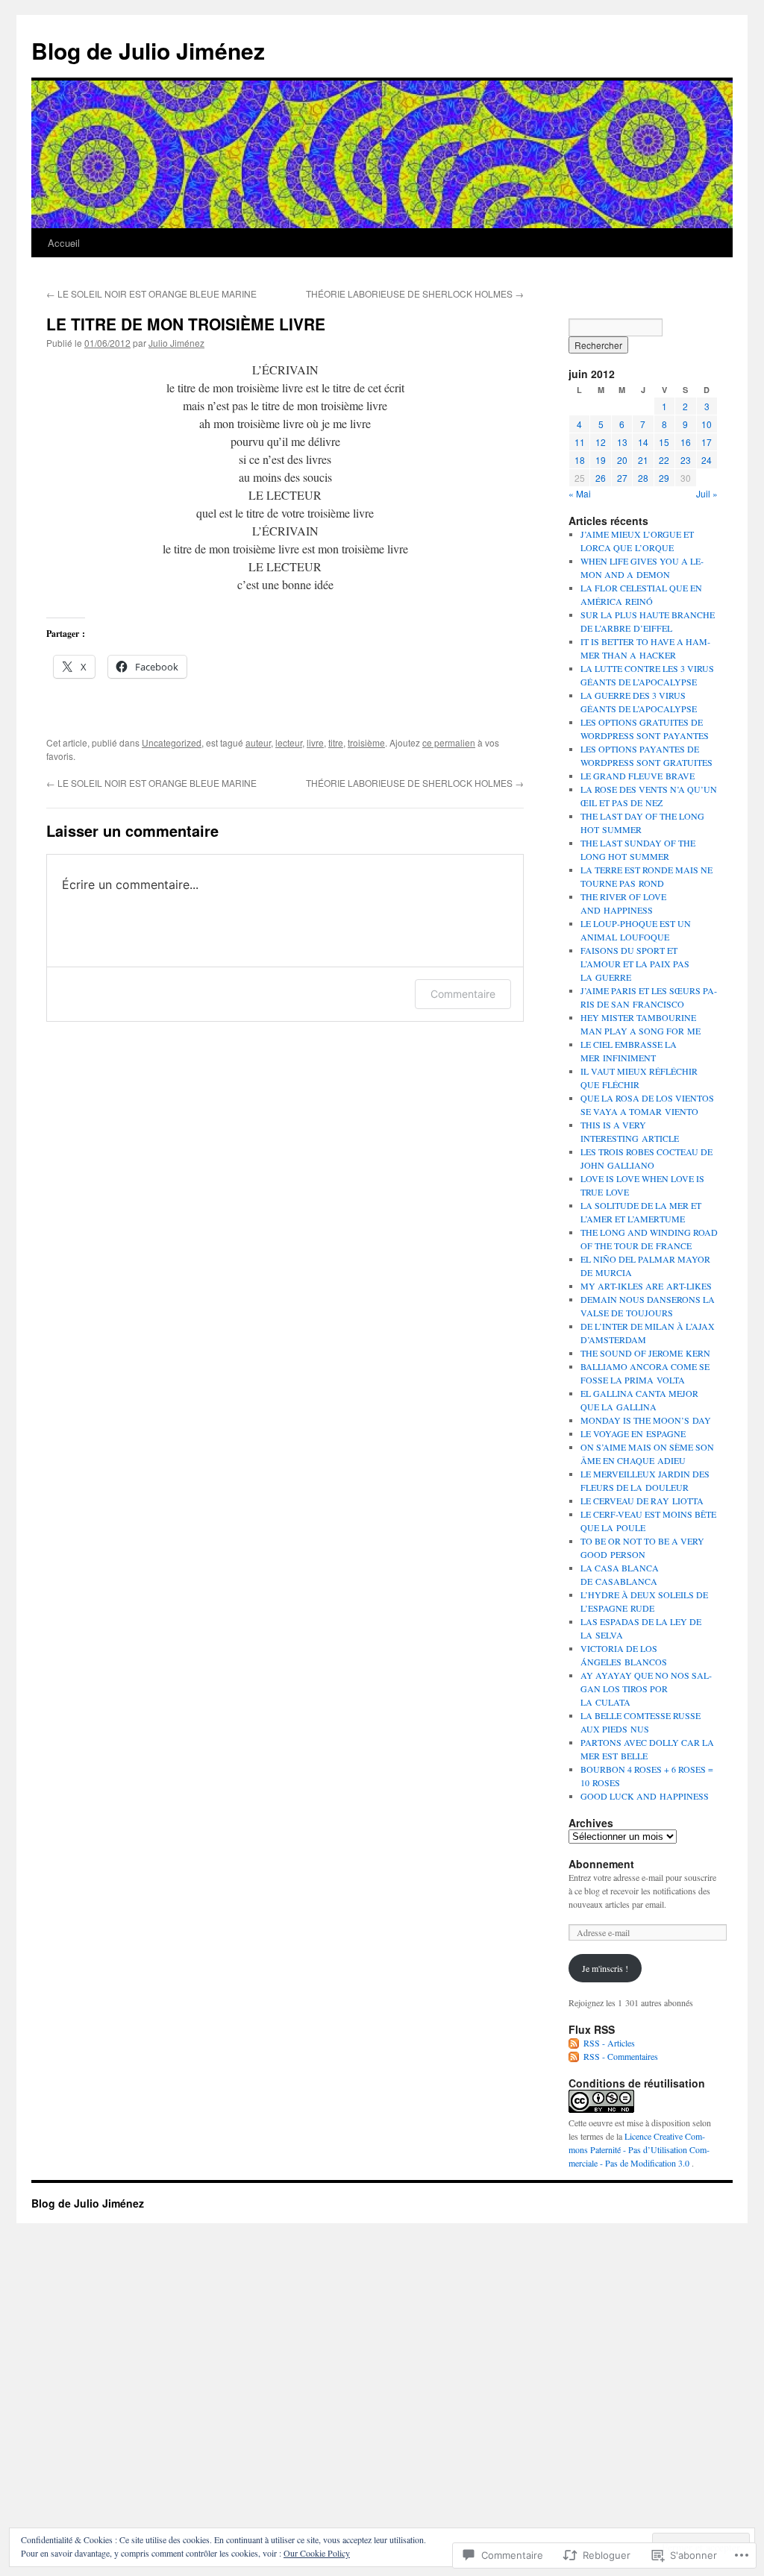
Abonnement (601, 1864)
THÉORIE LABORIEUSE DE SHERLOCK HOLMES (415, 293)
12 (601, 442)
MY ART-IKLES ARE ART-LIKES (646, 1286)
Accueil (64, 243)
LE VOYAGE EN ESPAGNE (633, 1433)
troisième (366, 742)
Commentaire (463, 994)
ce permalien (449, 742)
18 (580, 460)
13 (622, 442)
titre (336, 742)
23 (686, 460)
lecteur (289, 742)
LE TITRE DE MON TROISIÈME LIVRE (186, 324)
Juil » (707, 493)
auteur (258, 742)
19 (601, 460)
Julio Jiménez (176, 343)
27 (622, 478)
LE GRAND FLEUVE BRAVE (638, 776)
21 (643, 460)
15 (664, 442)
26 (601, 478)
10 (707, 424)
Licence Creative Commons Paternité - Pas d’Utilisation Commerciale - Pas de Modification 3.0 (639, 2149)
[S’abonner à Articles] (574, 2043)
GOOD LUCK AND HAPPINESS (645, 1796)
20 (622, 460)
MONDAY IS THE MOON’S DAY (646, 1420)
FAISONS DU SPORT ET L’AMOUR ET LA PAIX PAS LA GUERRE (635, 964)
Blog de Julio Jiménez (148, 50)
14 (643, 442)
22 (664, 460)
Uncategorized (172, 742)
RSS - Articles (609, 2043)
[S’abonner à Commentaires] (574, 2056)
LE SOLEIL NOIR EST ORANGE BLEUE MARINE (151, 293)
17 (707, 442)
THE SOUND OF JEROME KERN (645, 1353)
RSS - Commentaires (621, 2056)
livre (315, 742)
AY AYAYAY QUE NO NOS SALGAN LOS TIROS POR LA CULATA (646, 1688)
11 (580, 442)
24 (707, 460)
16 (686, 442)
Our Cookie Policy (317, 2553)
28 (643, 478)
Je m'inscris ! (605, 1968)
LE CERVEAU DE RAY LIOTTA (642, 1501)
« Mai (580, 493)
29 (664, 478)
